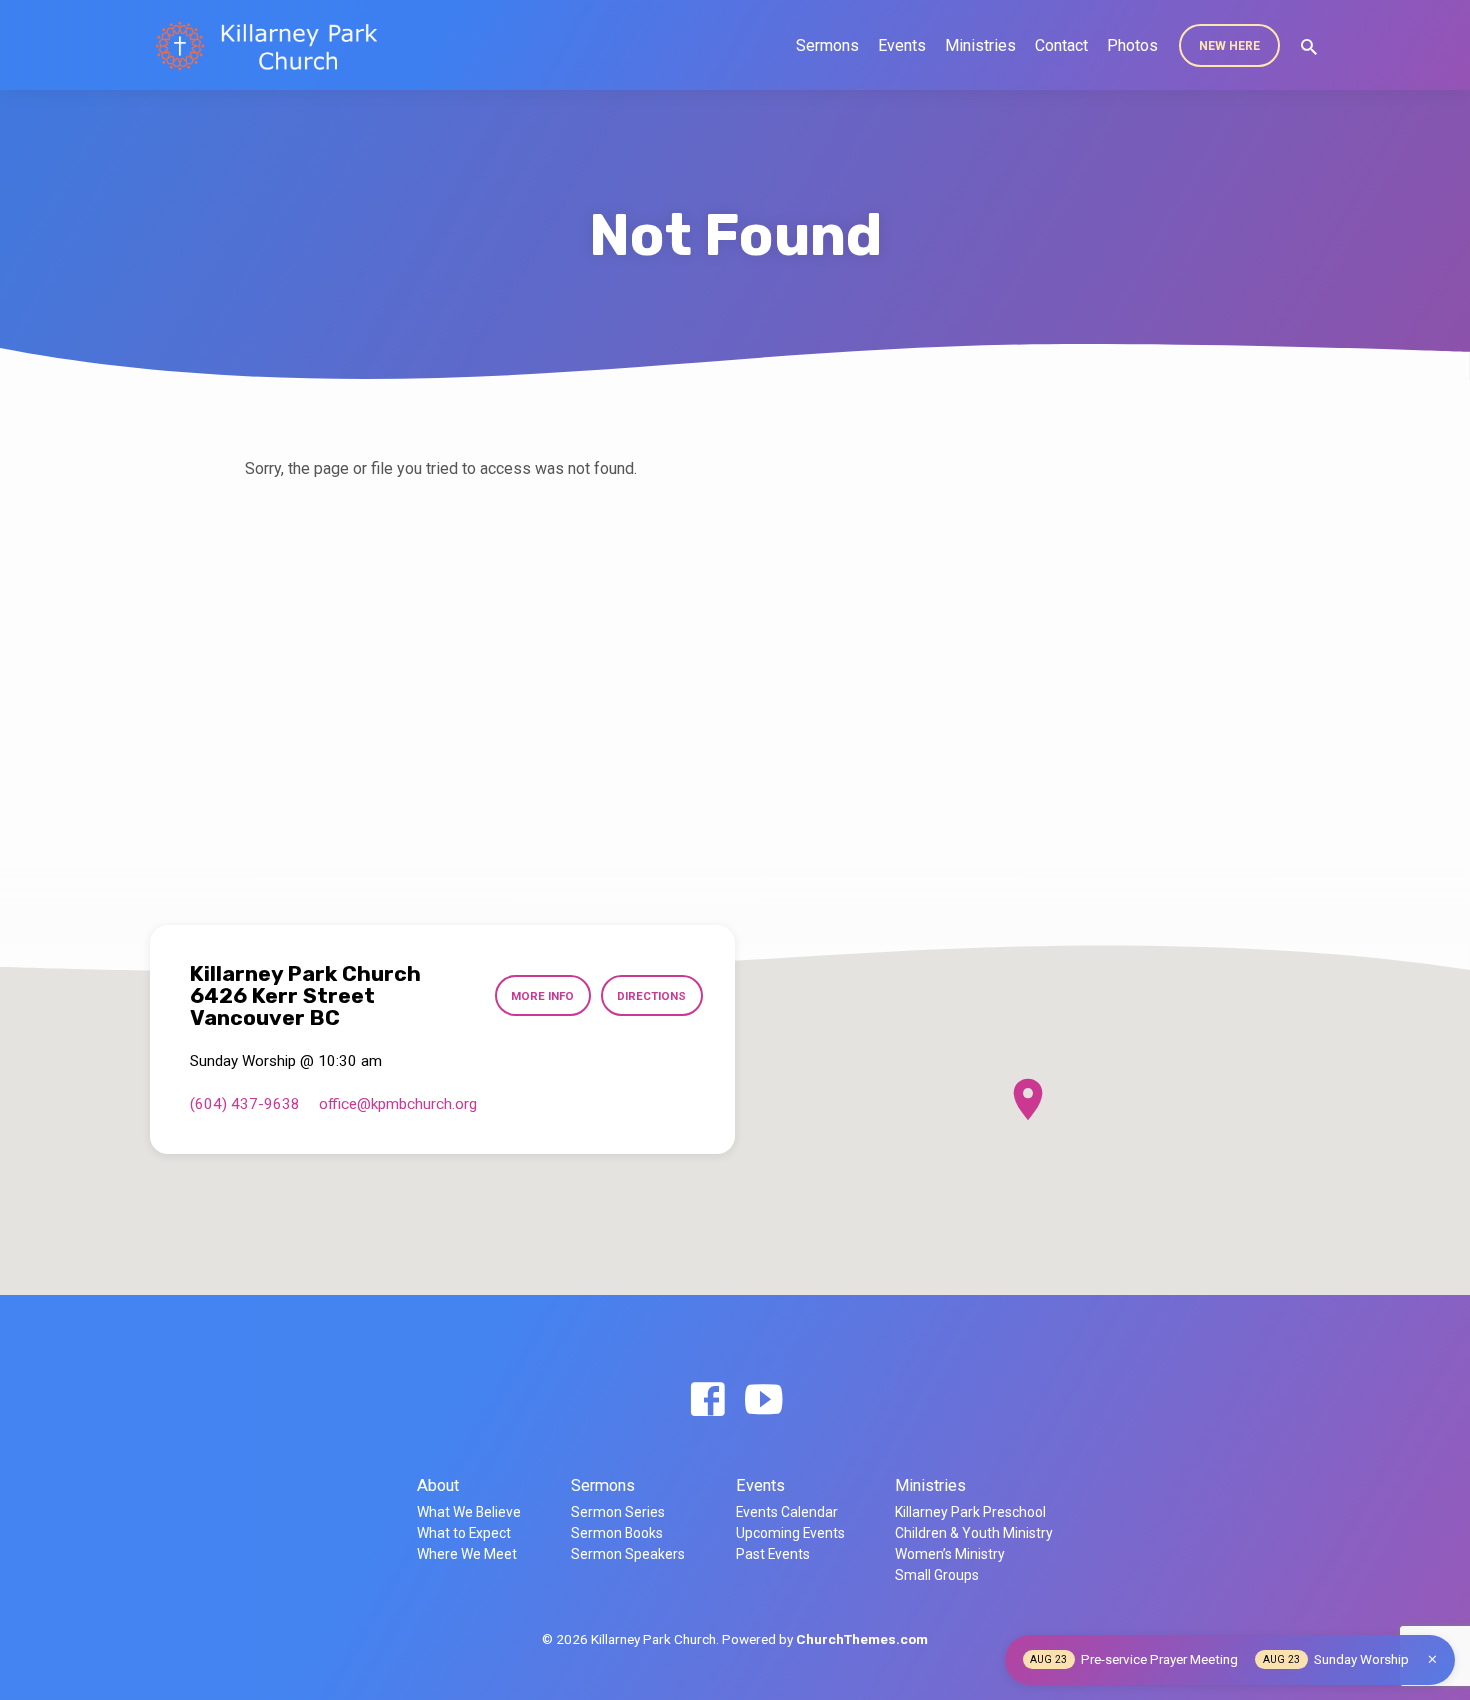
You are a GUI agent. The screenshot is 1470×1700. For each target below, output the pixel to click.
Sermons (827, 45)
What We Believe (469, 1512)
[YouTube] (763, 1400)
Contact (1061, 45)
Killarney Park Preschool (970, 1512)
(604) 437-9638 (245, 1104)
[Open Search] (1309, 47)
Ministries (980, 45)
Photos (1132, 45)
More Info (542, 996)
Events (902, 45)
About (438, 1485)
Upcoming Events (790, 1533)
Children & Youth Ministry (974, 1533)
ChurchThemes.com (862, 1639)
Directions (651, 996)
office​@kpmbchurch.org (398, 1104)
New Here (1229, 46)
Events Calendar (787, 1512)
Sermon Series (618, 1512)
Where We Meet (467, 1554)
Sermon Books (617, 1533)
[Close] (1432, 1659)
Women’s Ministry (950, 1554)
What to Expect (464, 1533)
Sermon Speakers (628, 1554)
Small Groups (937, 1575)
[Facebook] (707, 1400)
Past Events (773, 1554)
